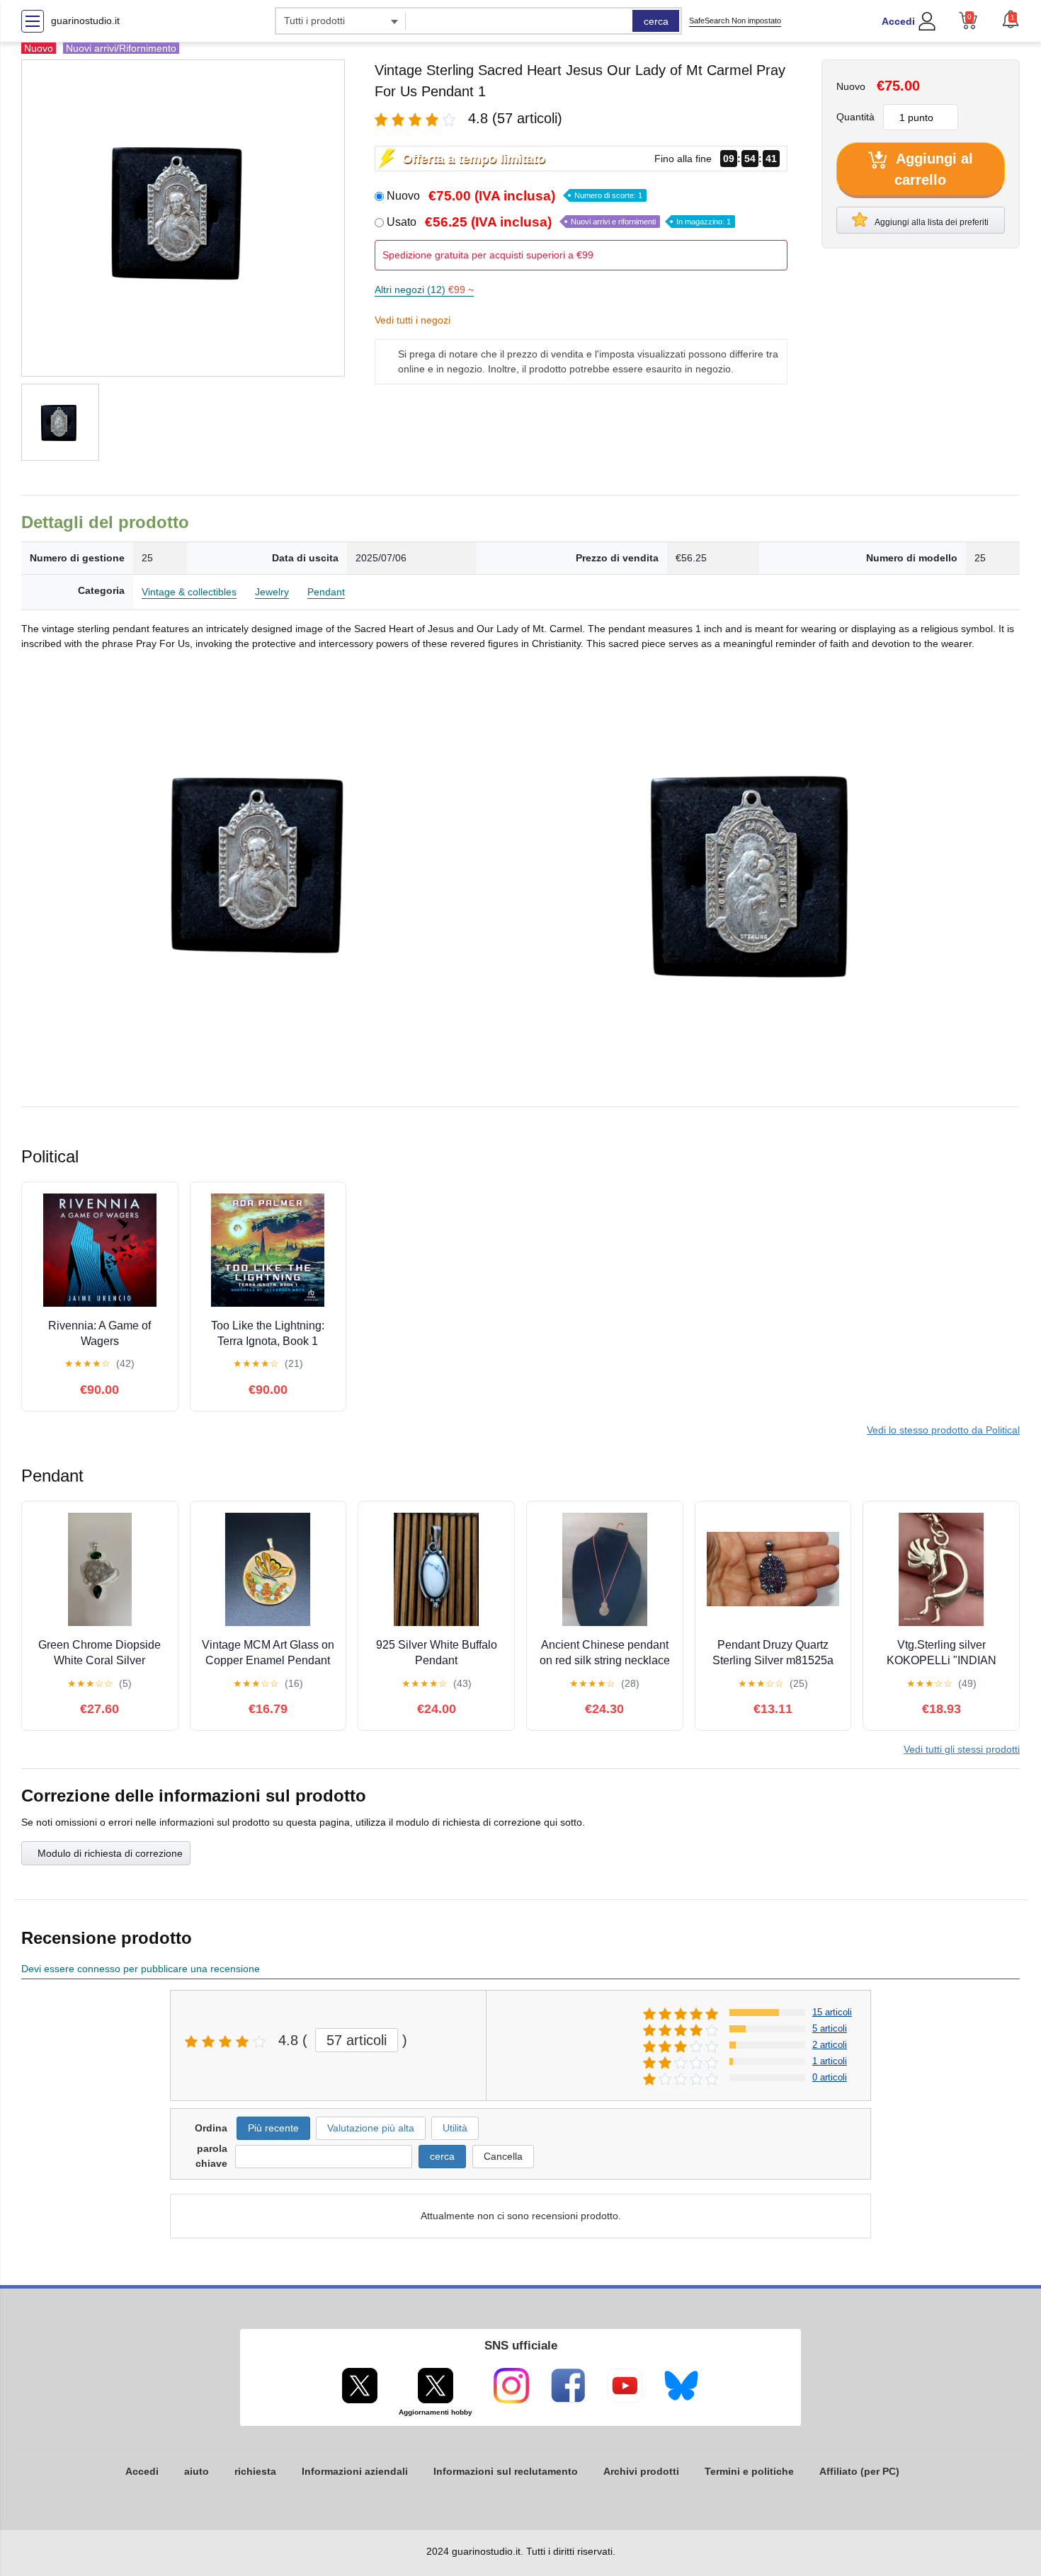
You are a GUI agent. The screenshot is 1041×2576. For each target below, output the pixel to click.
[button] (1011, 19)
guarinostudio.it (85, 21)
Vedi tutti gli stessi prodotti (962, 1749)
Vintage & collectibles (189, 592)
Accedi (898, 21)
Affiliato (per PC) (859, 2471)
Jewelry (272, 592)
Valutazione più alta (371, 2128)
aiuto (197, 2471)
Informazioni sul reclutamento (506, 2471)
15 (832, 2012)
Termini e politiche (749, 2471)
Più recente (273, 2128)
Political (943, 1430)
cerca (656, 21)
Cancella (503, 2156)
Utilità (455, 2128)
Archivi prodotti (641, 2471)
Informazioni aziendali (355, 2471)
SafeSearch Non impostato (735, 21)
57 (357, 2040)
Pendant (326, 592)
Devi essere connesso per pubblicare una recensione (141, 1969)
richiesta (255, 2471)
